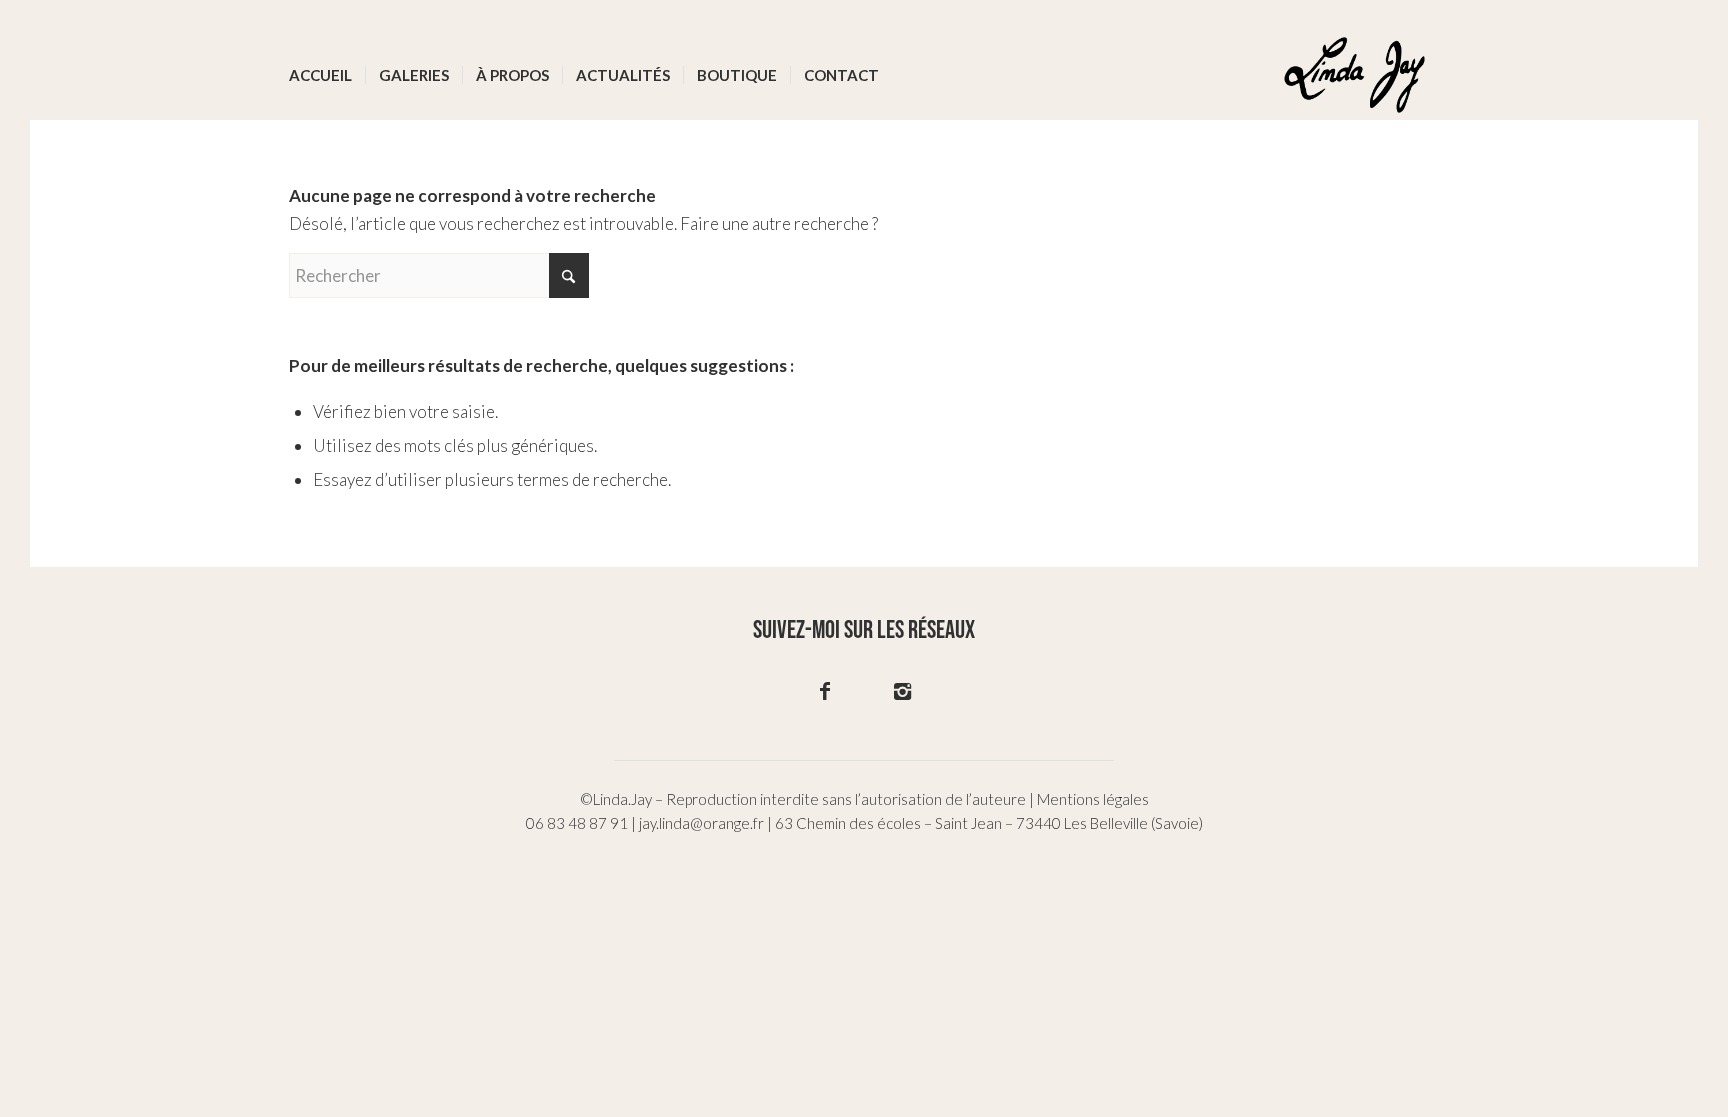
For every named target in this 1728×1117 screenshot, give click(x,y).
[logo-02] (1354, 75)
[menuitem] (320, 75)
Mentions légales (1093, 799)
